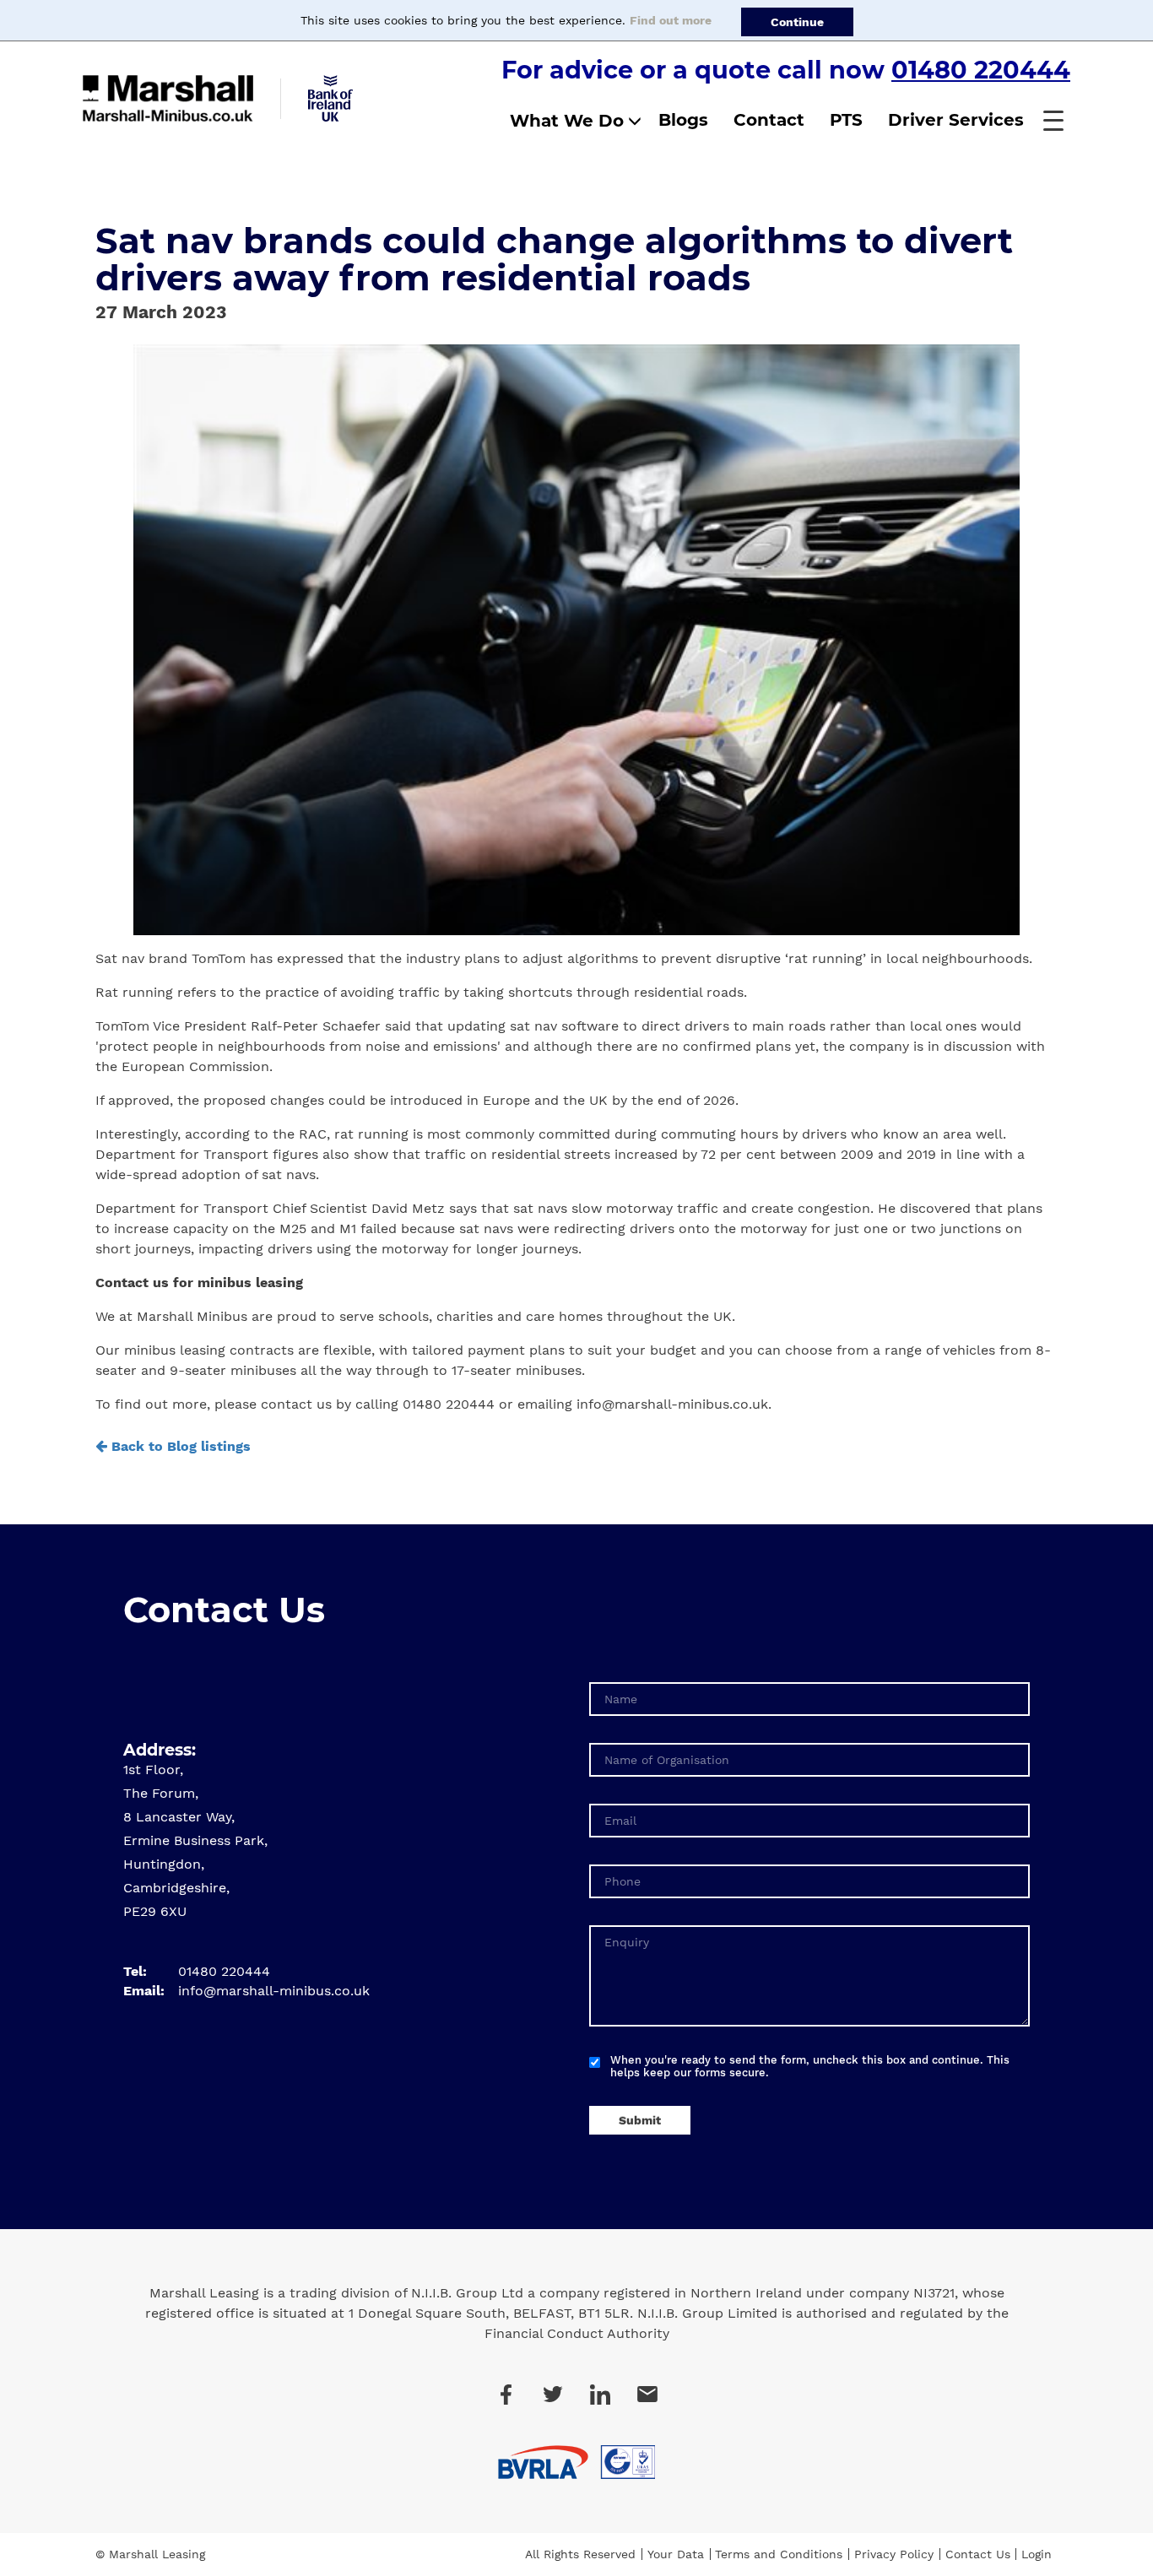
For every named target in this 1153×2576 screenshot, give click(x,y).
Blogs (683, 120)
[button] (1053, 121)
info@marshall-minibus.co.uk (274, 1991)
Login (1037, 2554)
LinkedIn (600, 2395)
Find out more (671, 20)
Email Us (647, 2395)
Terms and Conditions (779, 2554)
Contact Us (978, 2554)
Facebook (506, 2395)
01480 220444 (981, 70)
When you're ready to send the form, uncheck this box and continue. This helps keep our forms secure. (810, 2066)
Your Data (676, 2554)
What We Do (567, 121)
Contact (769, 120)
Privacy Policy (894, 2554)
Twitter (553, 2395)
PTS (846, 120)
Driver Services (956, 120)
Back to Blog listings (179, 1446)
